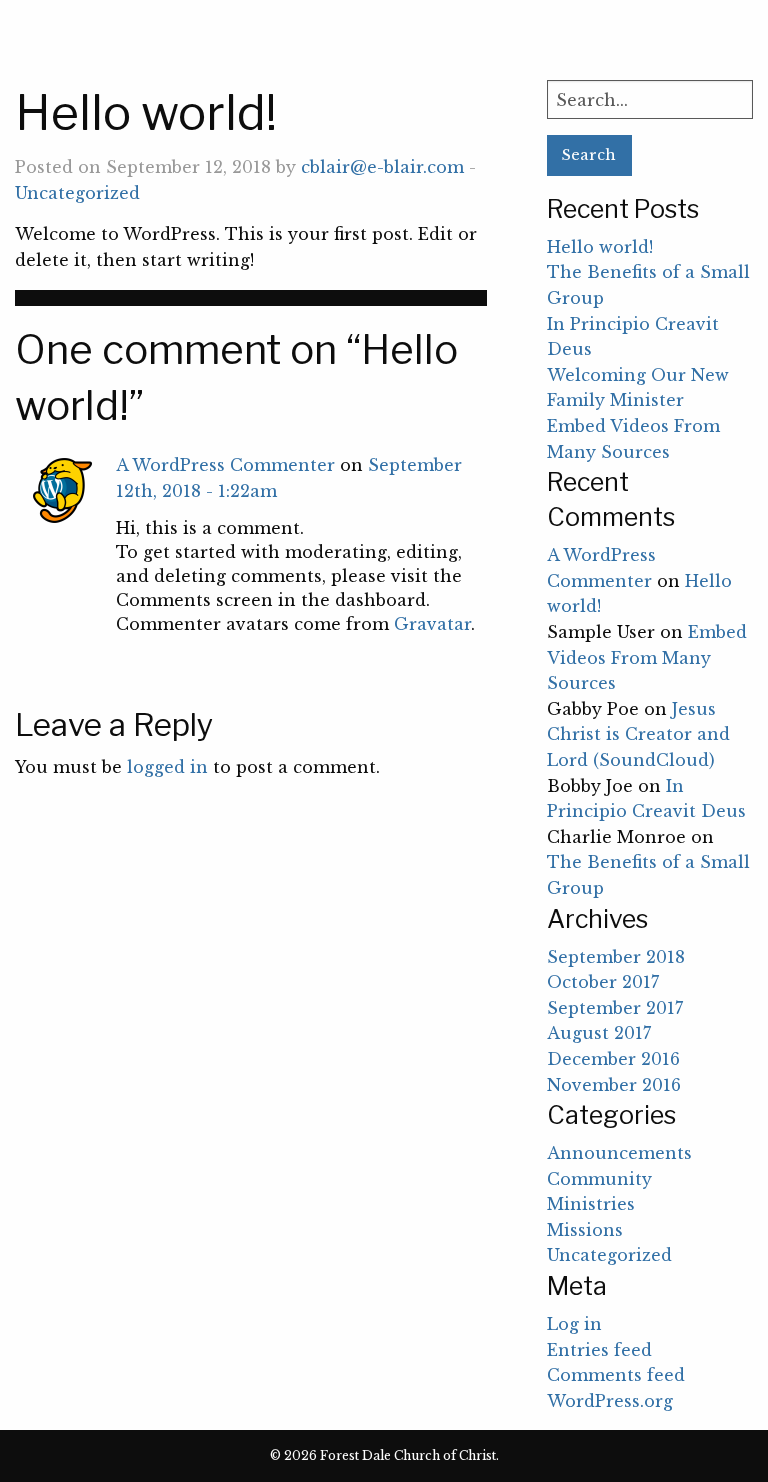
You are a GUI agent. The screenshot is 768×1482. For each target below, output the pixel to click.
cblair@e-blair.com (382, 167)
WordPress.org (610, 1401)
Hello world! (600, 247)
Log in (574, 1324)
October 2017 (603, 982)
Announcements (619, 1153)
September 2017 (615, 1008)
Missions (585, 1230)
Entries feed (599, 1350)
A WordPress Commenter (225, 465)
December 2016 (613, 1059)
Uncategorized (77, 193)
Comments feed (616, 1375)
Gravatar (432, 624)
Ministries (591, 1204)
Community (599, 1179)
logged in (167, 767)
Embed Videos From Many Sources (647, 657)
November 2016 (614, 1085)
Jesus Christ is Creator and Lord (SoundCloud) (638, 734)
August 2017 (599, 1033)
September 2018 (616, 957)
